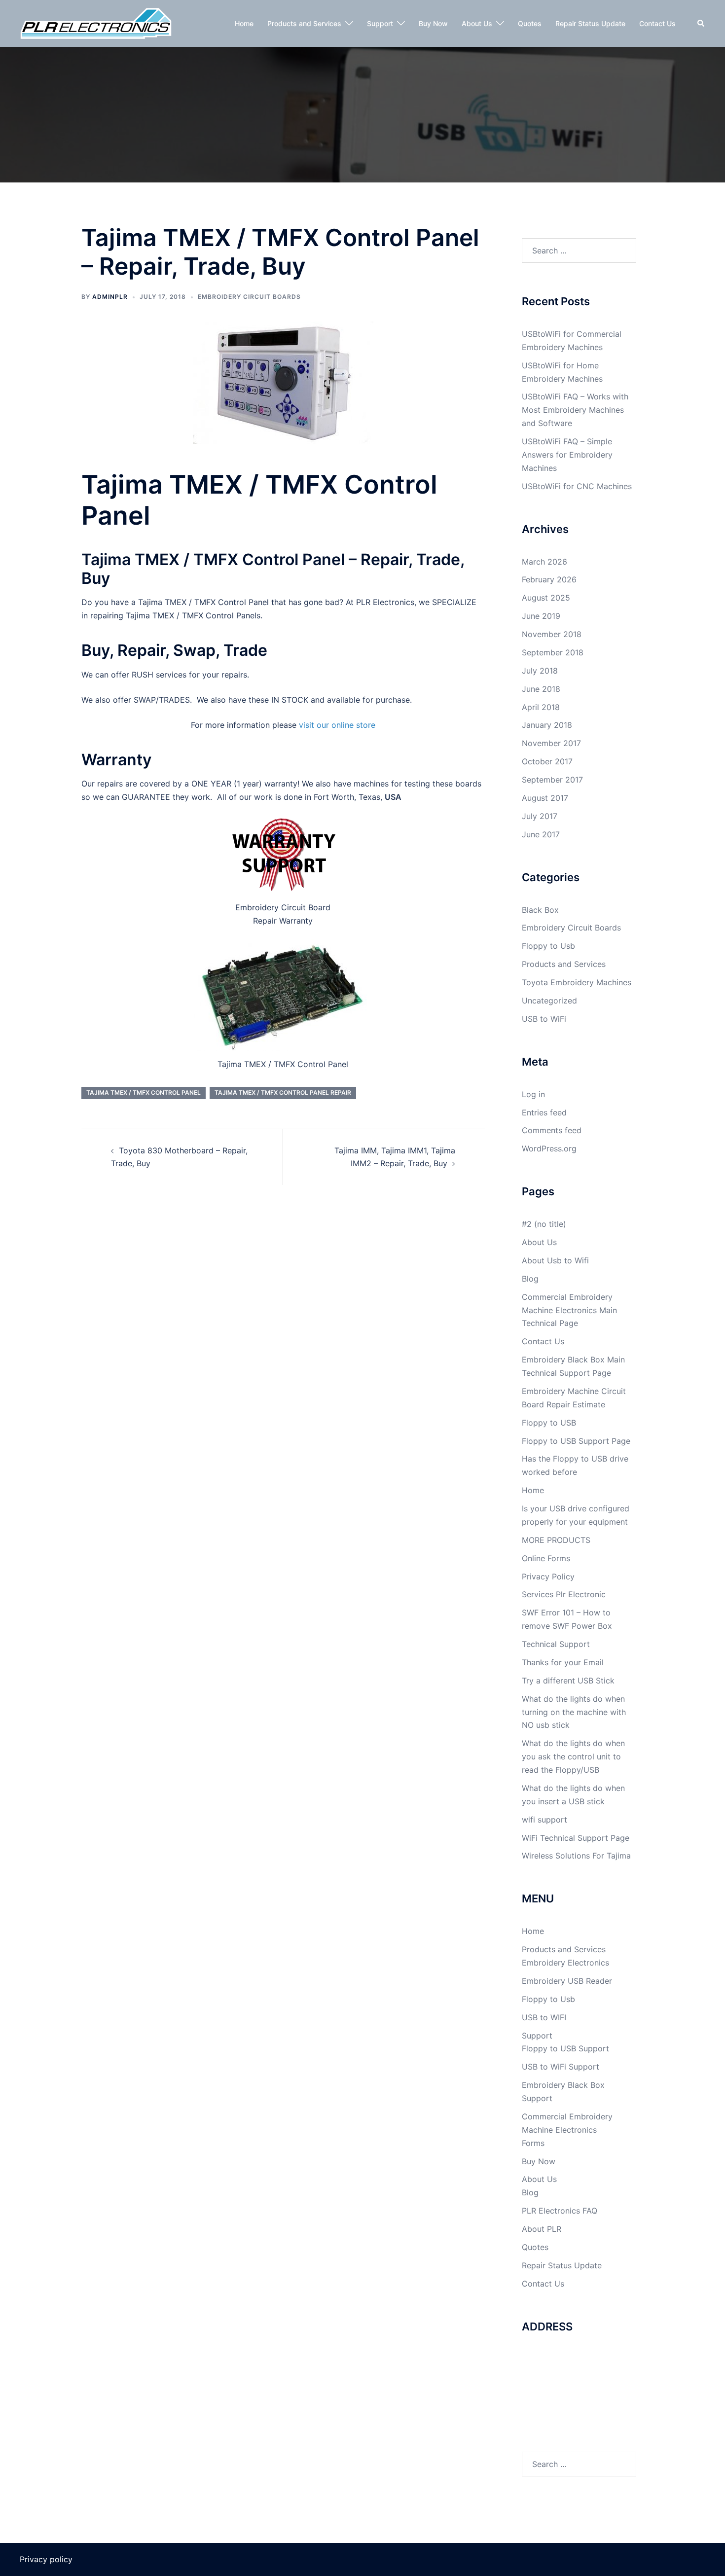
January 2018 (547, 725)
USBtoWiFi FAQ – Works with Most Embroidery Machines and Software (575, 410)
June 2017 (541, 834)
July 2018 (540, 671)
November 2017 (551, 743)
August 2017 (545, 798)
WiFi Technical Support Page (576, 1838)
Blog (530, 1279)
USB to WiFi (544, 1019)
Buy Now (433, 23)
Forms (533, 2143)
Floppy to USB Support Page (576, 1441)
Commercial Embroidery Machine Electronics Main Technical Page (569, 1310)
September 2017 (552, 780)
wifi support (544, 1820)
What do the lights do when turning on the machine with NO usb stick (574, 1712)
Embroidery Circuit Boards (249, 297)
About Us (477, 23)
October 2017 (547, 761)
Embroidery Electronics (565, 1963)
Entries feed (544, 1112)
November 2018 (552, 634)
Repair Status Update (590, 23)
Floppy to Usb (548, 946)
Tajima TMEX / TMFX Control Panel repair (283, 1092)
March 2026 (544, 562)
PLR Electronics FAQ (560, 2211)
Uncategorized (549, 1001)
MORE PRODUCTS (556, 1540)
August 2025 (546, 598)
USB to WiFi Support (561, 2067)
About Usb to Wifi (555, 1260)
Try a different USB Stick (568, 1681)
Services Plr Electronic (564, 1594)
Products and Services (304, 23)
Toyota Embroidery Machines (577, 982)
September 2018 (553, 652)
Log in (533, 1094)
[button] (701, 23)
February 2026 (549, 579)
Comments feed (552, 1130)
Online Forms (546, 1558)
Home (244, 23)
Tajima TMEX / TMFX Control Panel (144, 1092)
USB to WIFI (544, 2017)
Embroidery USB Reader (567, 1981)
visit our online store (337, 725)
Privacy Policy (548, 1576)
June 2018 (541, 689)
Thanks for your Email (563, 1662)
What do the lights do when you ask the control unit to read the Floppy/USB (573, 1756)
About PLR (542, 2229)
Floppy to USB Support (565, 2048)
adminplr (110, 297)
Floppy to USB (549, 1423)
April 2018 (541, 707)
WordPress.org (549, 1148)
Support (380, 23)
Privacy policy (46, 2559)
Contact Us (657, 23)
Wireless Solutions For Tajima (576, 1856)
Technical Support (556, 1644)
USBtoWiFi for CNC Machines (577, 486)
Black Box (540, 910)
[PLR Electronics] (96, 23)
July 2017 (540, 816)
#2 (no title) (544, 1224)
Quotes (530, 23)
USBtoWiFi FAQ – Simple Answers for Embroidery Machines (567, 455)
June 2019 (541, 616)
